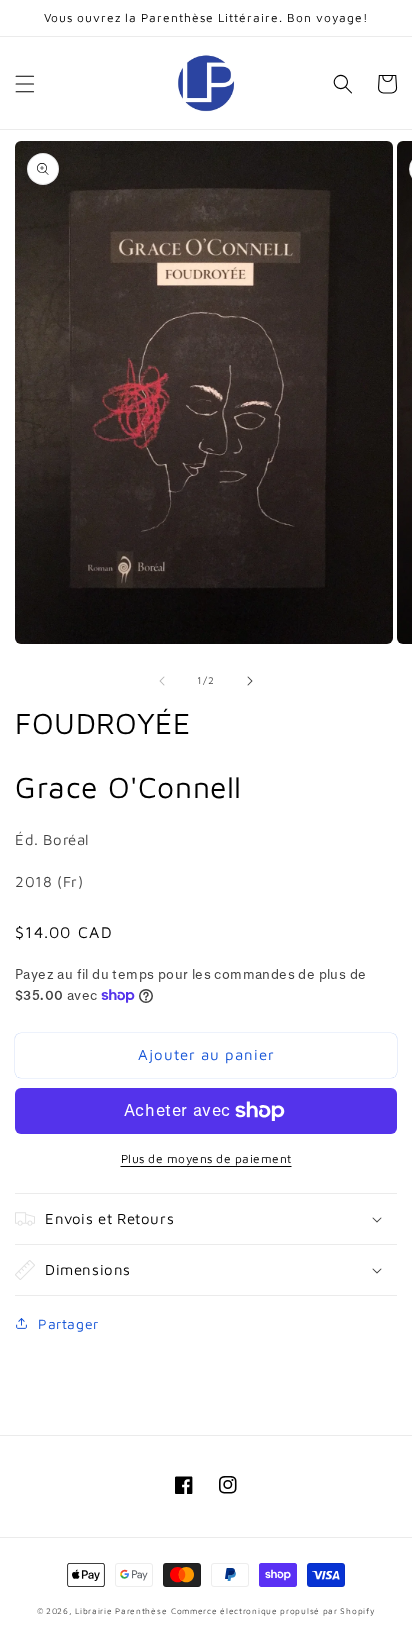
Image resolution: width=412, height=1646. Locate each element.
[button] (25, 84)
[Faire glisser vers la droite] (250, 681)
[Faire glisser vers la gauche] (162, 681)
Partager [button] (68, 1323)
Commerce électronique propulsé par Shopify (273, 1611)
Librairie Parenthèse (121, 1611)
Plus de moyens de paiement (206, 1158)
